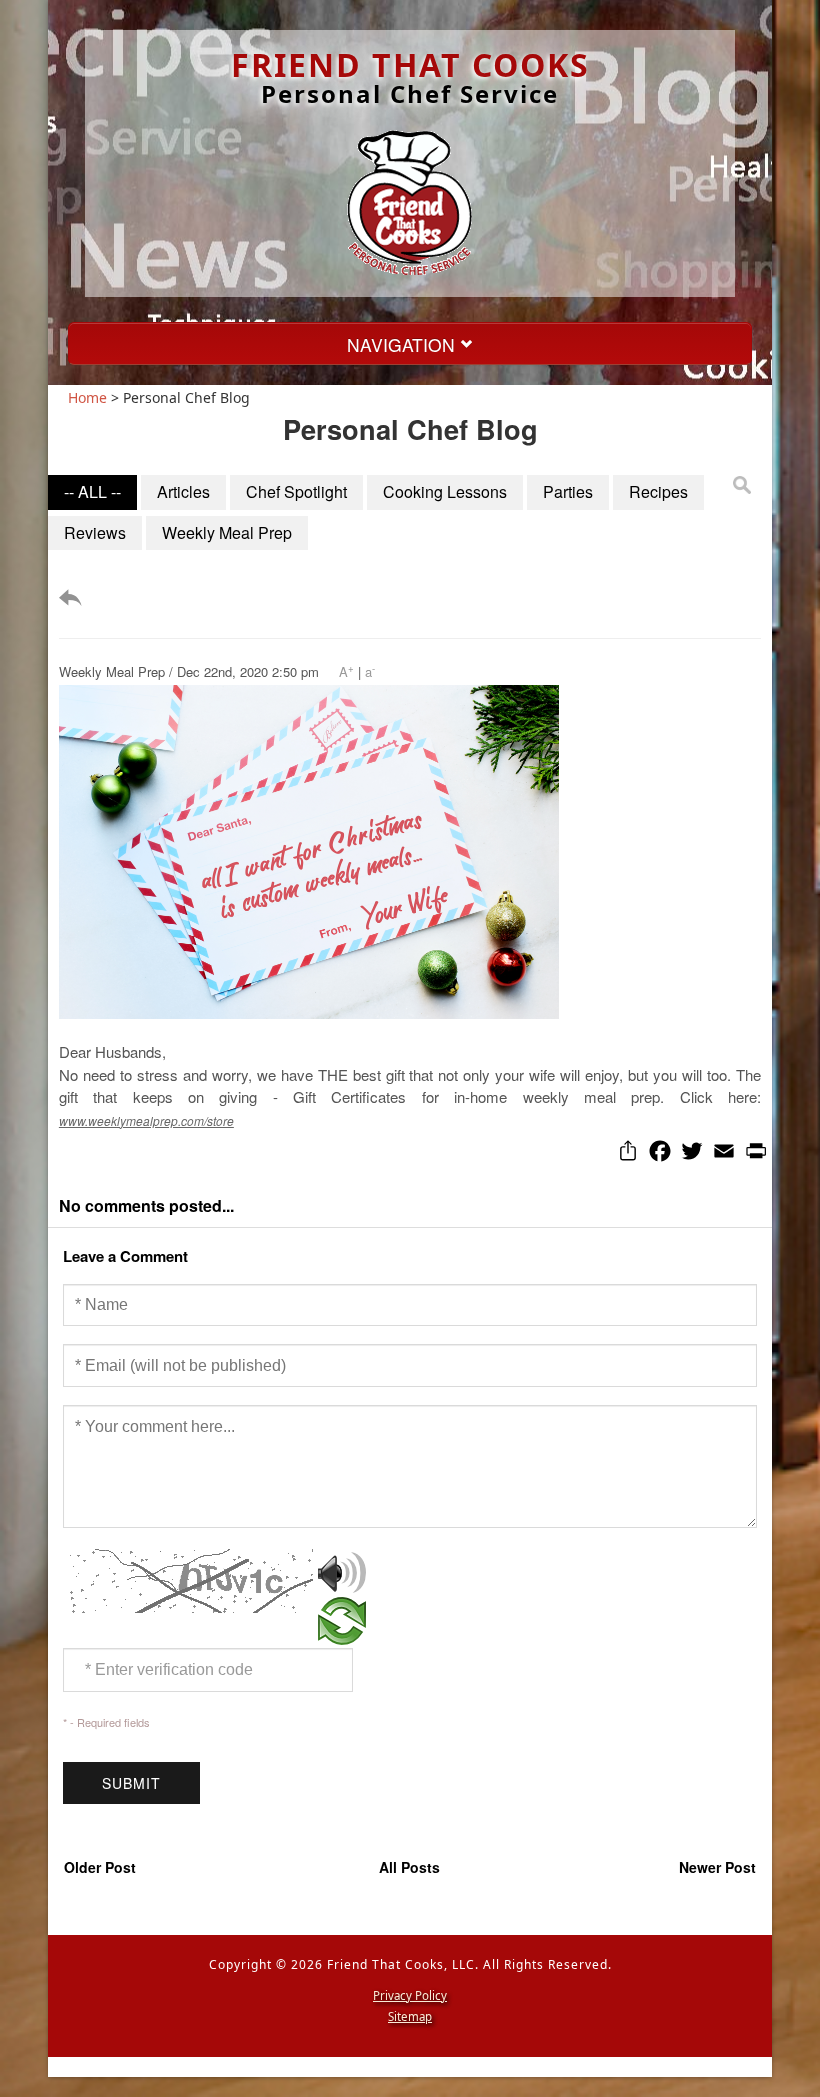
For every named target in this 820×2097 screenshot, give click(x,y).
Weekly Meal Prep (227, 532)
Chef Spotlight (296, 491)
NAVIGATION (403, 344)
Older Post (100, 1867)
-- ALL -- (92, 491)
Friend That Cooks (410, 64)
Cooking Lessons (445, 491)
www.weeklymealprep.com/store (146, 1120)
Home (87, 397)
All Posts (409, 1867)
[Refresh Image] (342, 1634)
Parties (568, 491)
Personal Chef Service (410, 93)
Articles (183, 491)
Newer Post (717, 1867)
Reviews (95, 532)
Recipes (658, 491)
